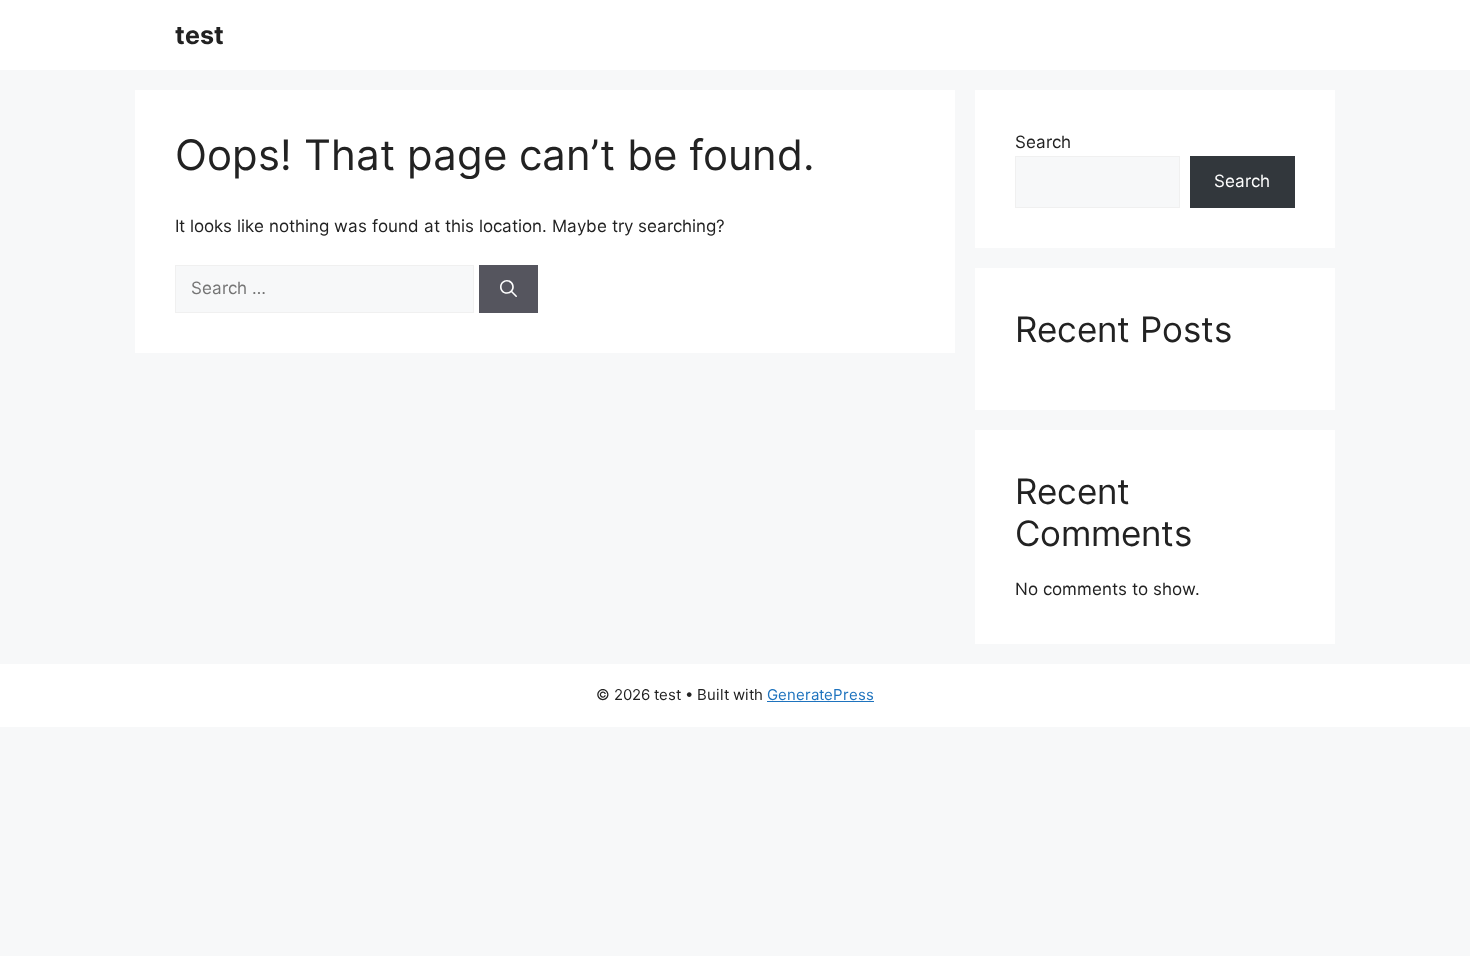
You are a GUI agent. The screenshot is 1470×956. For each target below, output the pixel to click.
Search (1043, 142)
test (199, 35)
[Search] (508, 289)
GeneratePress (820, 694)
